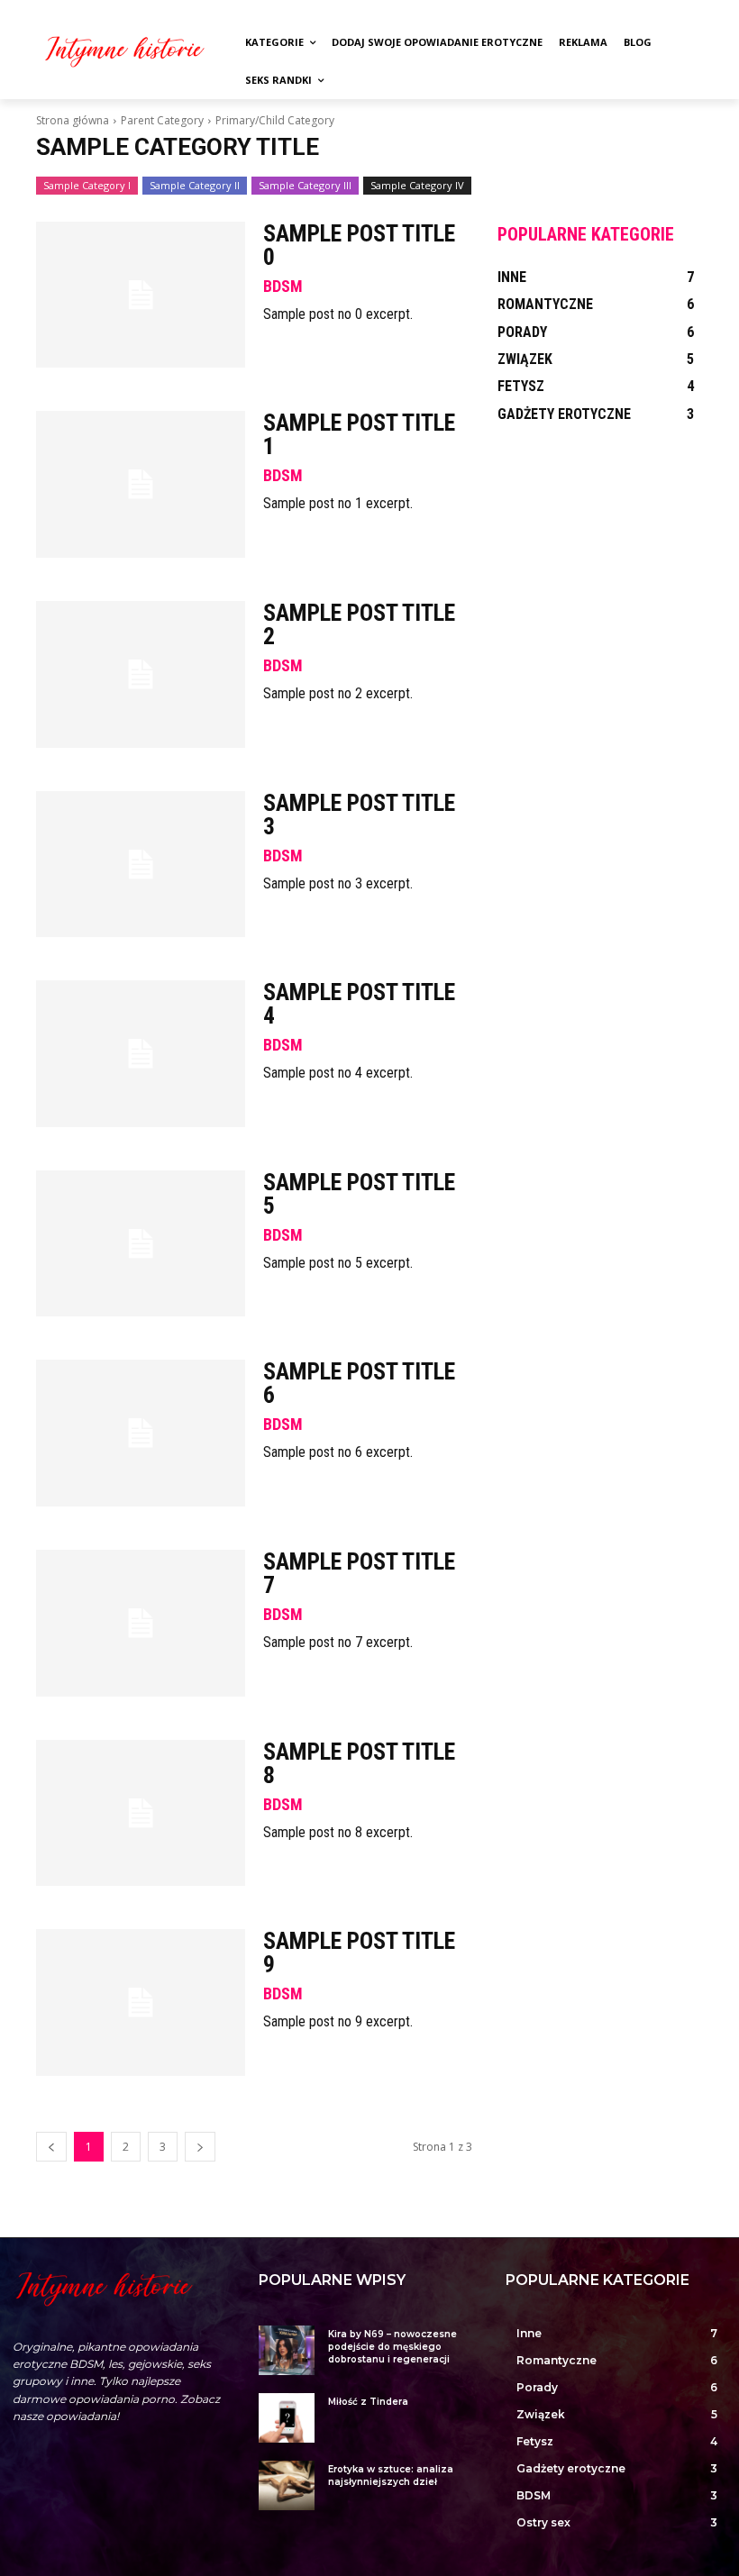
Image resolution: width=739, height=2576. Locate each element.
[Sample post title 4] (141, 1054)
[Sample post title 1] (141, 484)
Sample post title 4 (359, 1004)
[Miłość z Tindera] (286, 2418)
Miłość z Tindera (368, 2402)
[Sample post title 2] (141, 674)
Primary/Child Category (275, 120)
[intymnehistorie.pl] (124, 50)
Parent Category (162, 120)
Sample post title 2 (359, 624)
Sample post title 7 (359, 1573)
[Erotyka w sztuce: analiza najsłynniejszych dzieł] (286, 2485)
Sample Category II (195, 185)
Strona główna (73, 120)
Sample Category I (87, 185)
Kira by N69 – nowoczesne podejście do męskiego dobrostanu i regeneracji (392, 2347)
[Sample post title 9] (141, 2003)
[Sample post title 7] (141, 1623)
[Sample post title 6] (141, 1433)
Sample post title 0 (359, 245)
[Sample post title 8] (141, 1813)
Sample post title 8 (359, 1763)
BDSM (283, 287)
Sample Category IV (417, 185)
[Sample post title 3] (141, 865)
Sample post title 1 (359, 434)
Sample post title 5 (359, 1194)
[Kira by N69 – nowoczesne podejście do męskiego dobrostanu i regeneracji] (286, 2350)
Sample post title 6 (359, 1383)
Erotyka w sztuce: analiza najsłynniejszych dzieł (391, 2476)
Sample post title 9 (359, 1952)
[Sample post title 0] (141, 295)
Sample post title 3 (359, 815)
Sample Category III (305, 185)
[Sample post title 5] (141, 1244)
